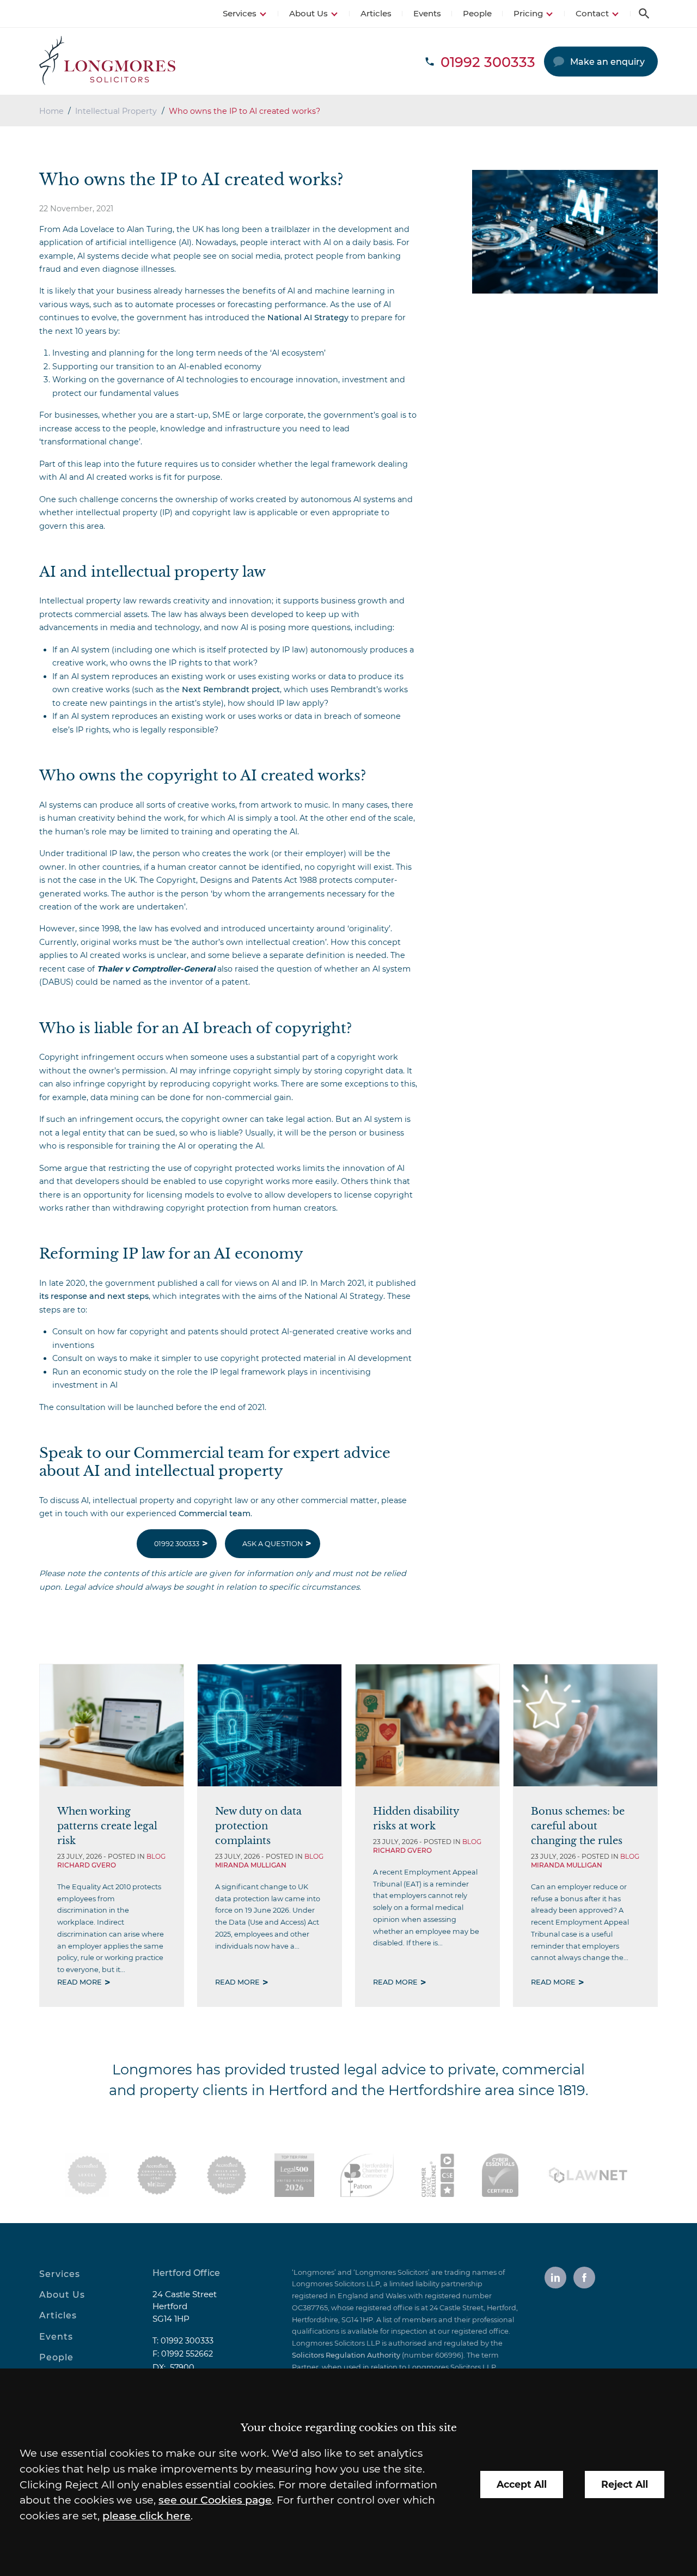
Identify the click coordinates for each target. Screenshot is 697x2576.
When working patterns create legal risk (107, 1826)
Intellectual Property (116, 111)
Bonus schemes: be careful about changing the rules (578, 1826)
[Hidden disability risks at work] (427, 1725)
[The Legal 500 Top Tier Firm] (294, 2175)
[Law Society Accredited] (87, 2175)
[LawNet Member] (588, 2175)
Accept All (522, 2484)
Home (51, 111)
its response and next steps (94, 1296)
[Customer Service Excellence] (438, 2175)
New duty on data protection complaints (258, 1826)
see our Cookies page (215, 2500)
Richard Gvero (87, 1865)
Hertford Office (186, 2273)
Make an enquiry (607, 62)
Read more (80, 1982)
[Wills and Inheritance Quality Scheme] (227, 2175)
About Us (308, 13)
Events (427, 13)
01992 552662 (187, 2354)
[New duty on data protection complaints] (270, 1725)
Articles (376, 13)
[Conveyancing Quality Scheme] (157, 2175)
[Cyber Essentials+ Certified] (500, 2175)
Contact (592, 13)
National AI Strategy (308, 318)
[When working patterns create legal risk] (112, 1725)
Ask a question (273, 1544)
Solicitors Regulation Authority (346, 2355)
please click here (146, 2516)
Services (240, 13)
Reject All (625, 2484)
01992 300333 (177, 1544)
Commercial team (215, 1513)
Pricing (528, 13)
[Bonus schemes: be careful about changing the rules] (585, 1725)
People (477, 13)
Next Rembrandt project (231, 689)
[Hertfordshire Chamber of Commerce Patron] (367, 2175)
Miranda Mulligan (251, 1865)
